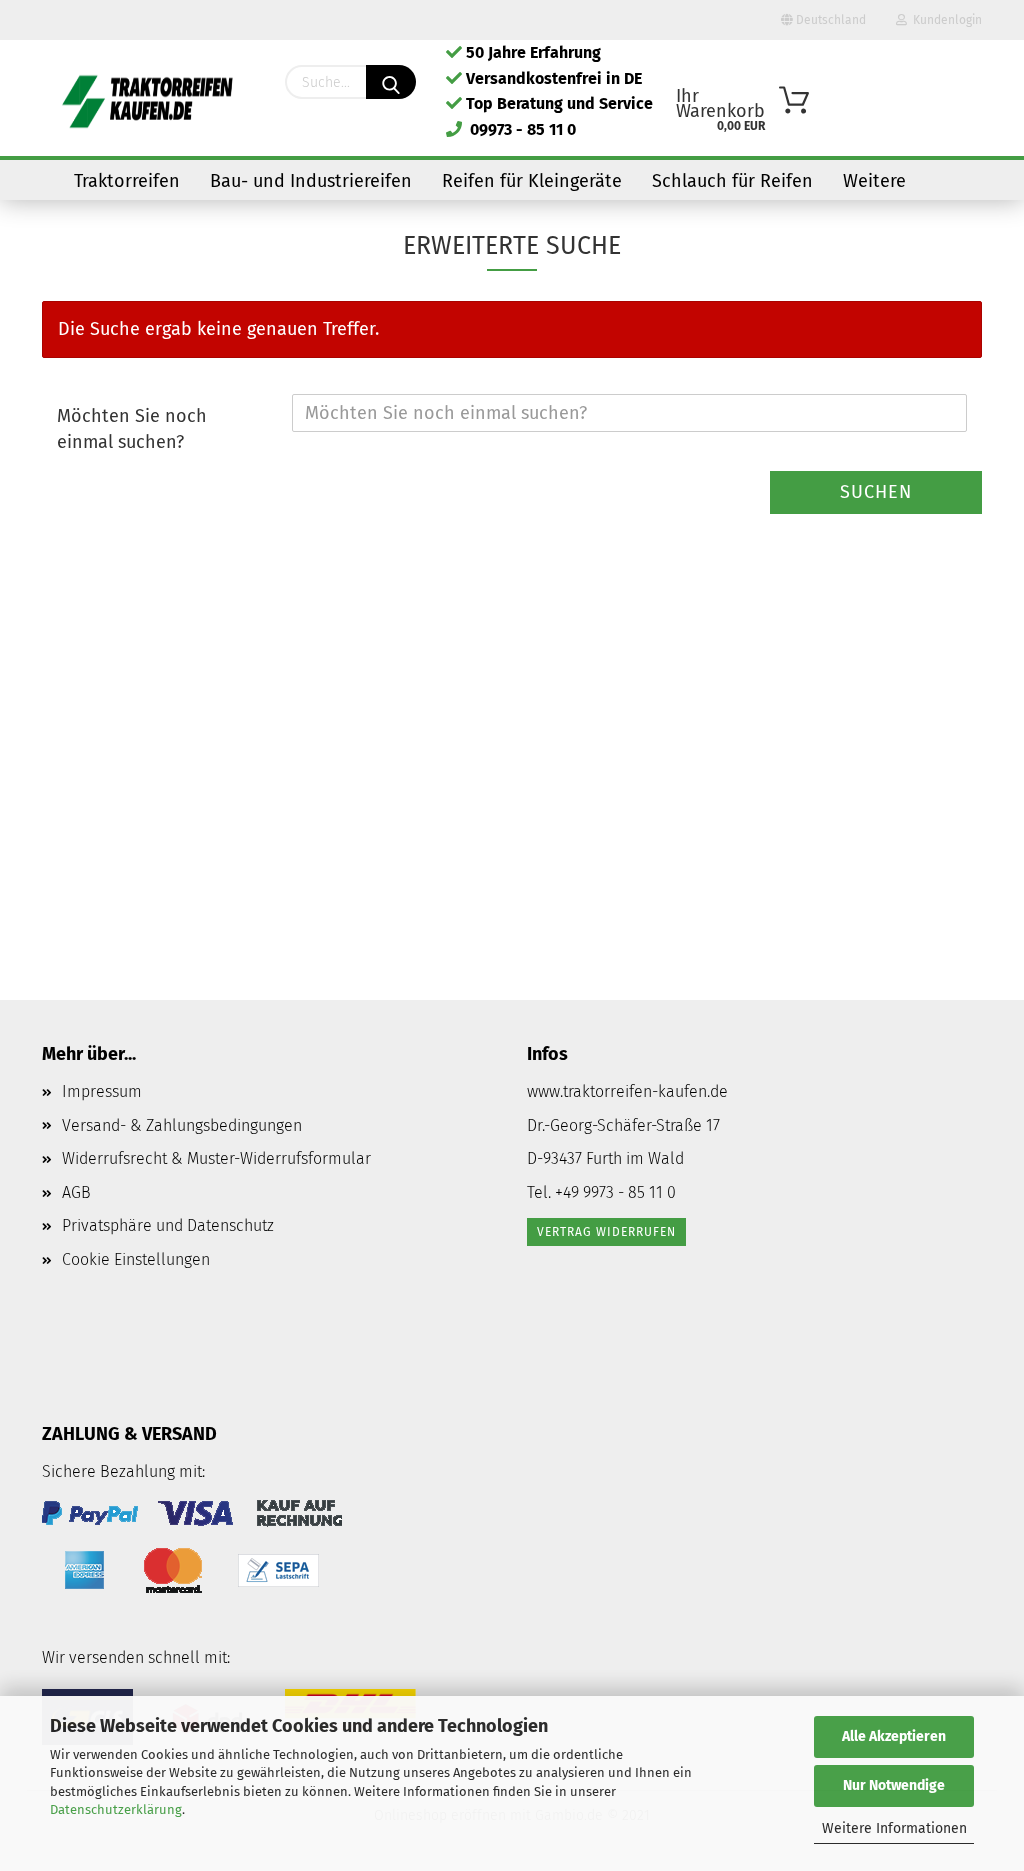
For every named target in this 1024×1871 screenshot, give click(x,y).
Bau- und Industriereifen (311, 181)
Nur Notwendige (894, 1785)
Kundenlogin (944, 20)
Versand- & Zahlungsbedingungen (182, 1125)
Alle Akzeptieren (894, 1736)
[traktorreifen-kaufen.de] (148, 100)
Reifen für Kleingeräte (532, 181)
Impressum (102, 1091)
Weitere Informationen (894, 1828)
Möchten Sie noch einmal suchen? (132, 429)
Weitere (874, 181)
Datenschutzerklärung (116, 1809)
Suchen (876, 492)
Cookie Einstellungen (136, 1259)
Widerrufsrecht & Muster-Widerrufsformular (216, 1158)
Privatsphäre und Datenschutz (168, 1225)
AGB (76, 1192)
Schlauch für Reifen (732, 181)
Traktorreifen (127, 181)
